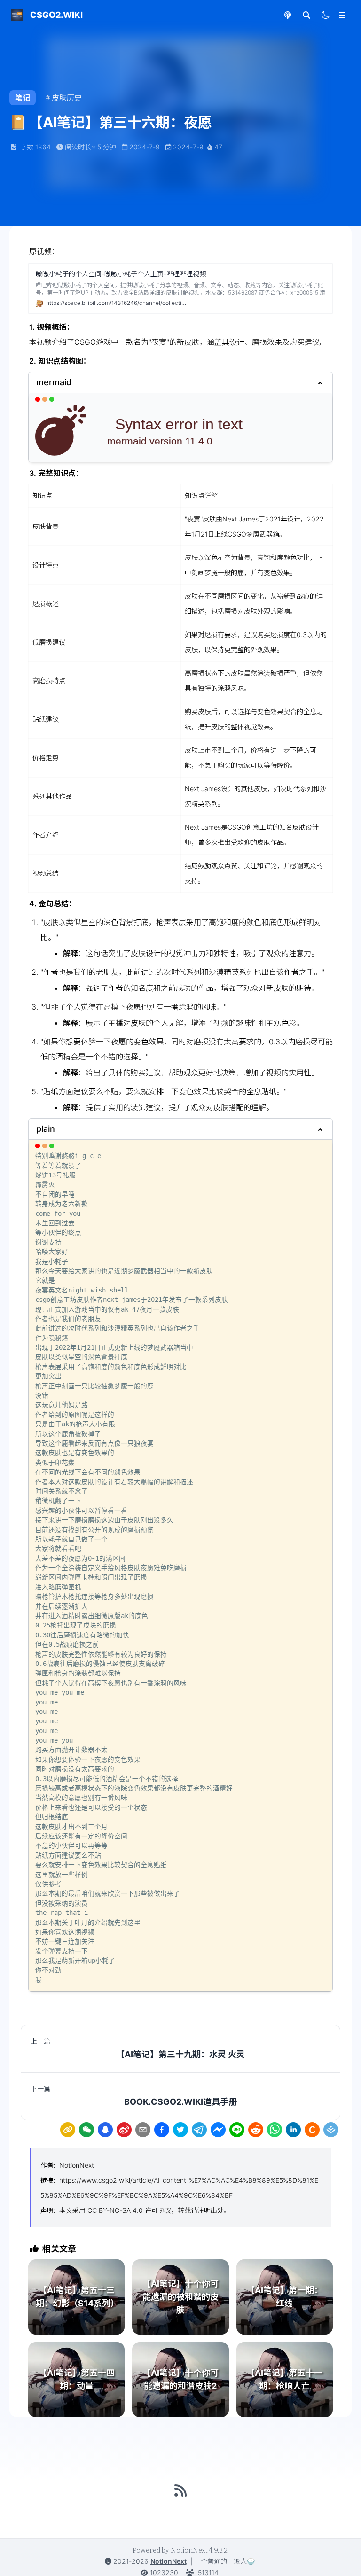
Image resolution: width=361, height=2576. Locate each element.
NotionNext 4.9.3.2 (199, 2550)
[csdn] (312, 2130)
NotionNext (77, 2165)
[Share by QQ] (105, 2130)
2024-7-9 (145, 147)
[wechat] (86, 2130)
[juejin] (331, 2130)
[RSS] (180, 2490)
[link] (68, 2130)
